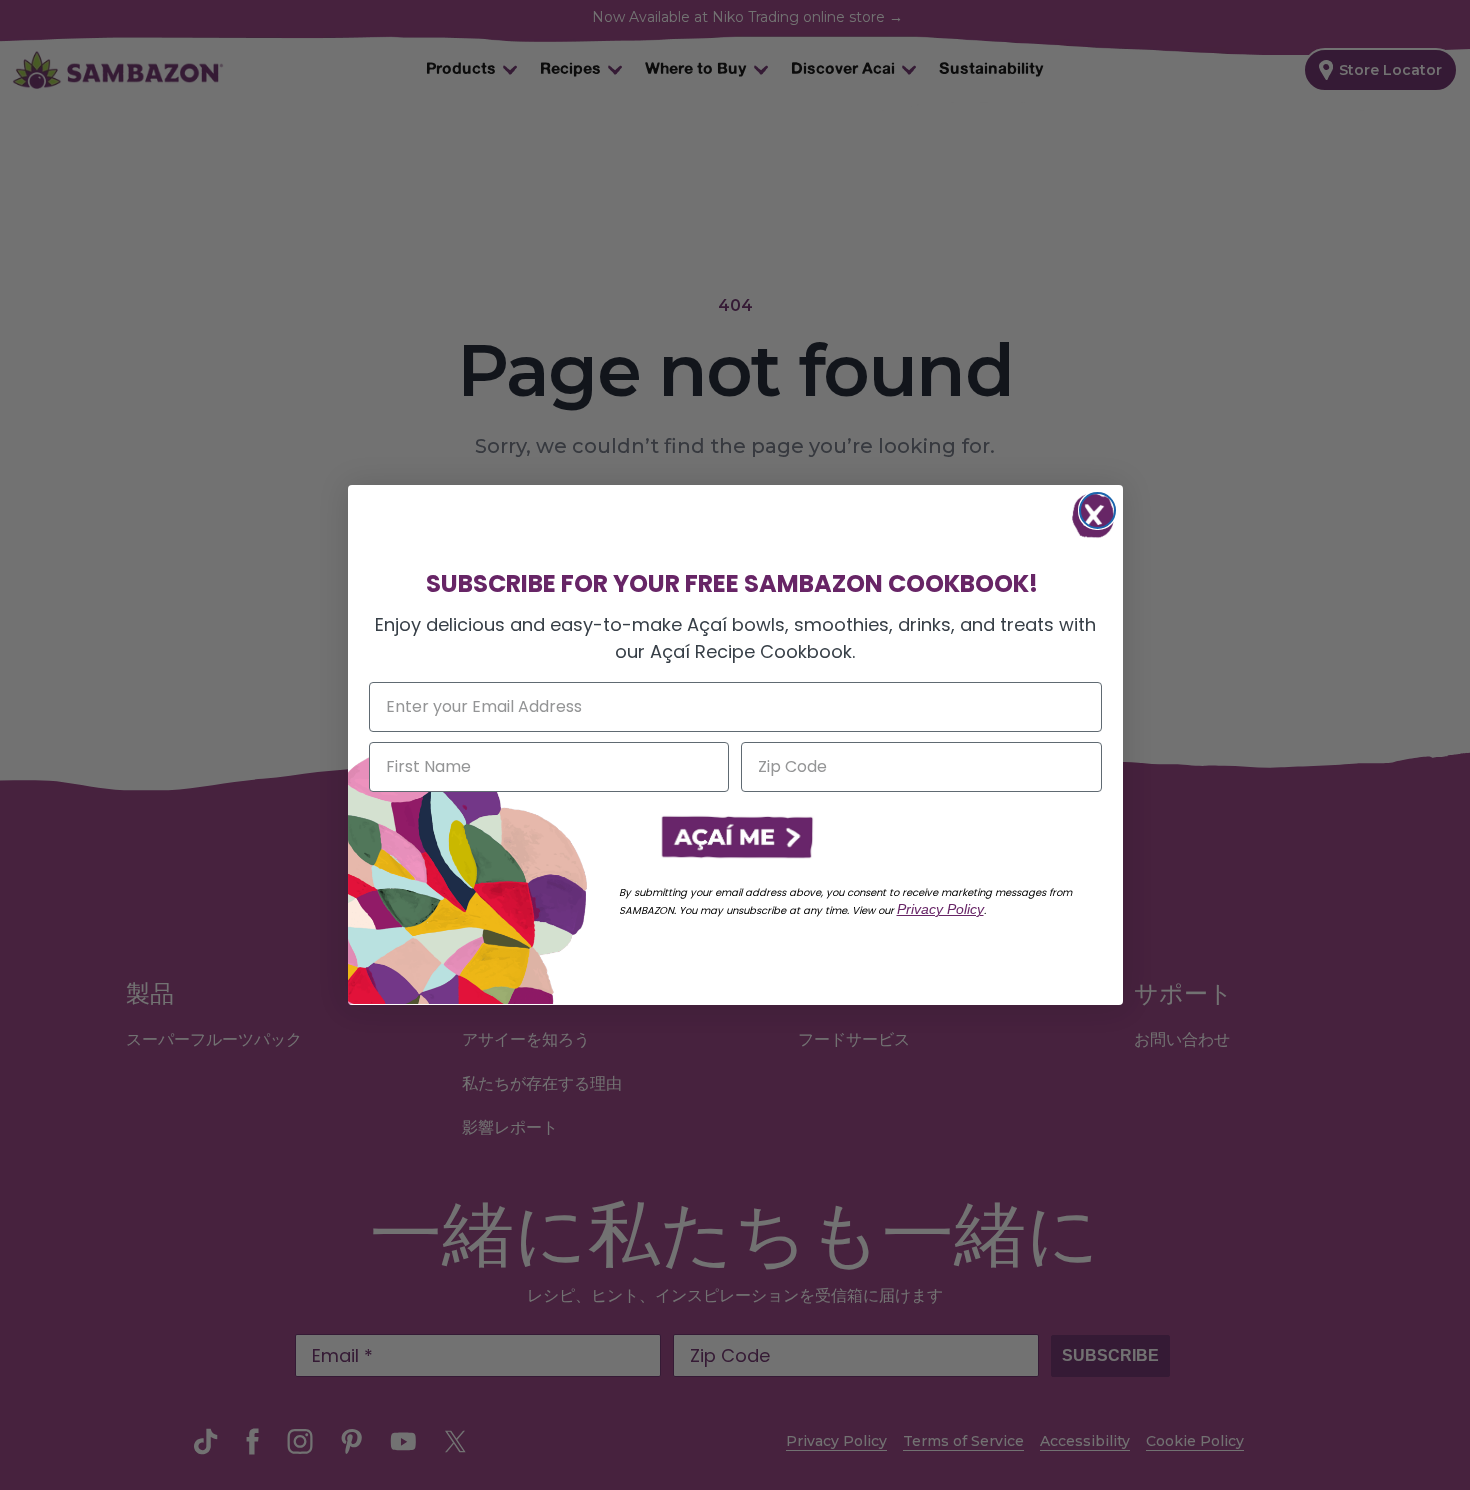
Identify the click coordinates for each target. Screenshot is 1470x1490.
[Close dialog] (1097, 510)
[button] (735, 838)
